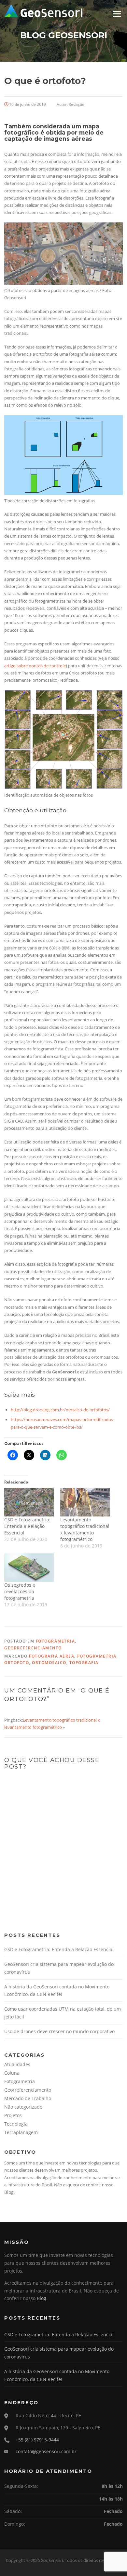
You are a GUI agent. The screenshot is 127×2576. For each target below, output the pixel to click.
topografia (84, 1663)
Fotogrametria (56, 1641)
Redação (77, 104)
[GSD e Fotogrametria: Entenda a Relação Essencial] (29, 1502)
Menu (117, 14)
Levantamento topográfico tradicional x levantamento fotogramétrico (85, 1529)
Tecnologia (16, 2124)
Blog (9, 2192)
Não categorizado (23, 2107)
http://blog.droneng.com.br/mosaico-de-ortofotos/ (60, 1410)
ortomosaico (49, 1663)
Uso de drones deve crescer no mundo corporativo (59, 2031)
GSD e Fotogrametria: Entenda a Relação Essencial (27, 1526)
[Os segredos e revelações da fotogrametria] (29, 1568)
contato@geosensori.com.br (46, 2451)
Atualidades (17, 2064)
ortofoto (17, 1663)
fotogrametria (97, 1656)
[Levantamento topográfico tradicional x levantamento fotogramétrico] (85, 1502)
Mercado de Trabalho (28, 2098)
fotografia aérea (52, 1656)
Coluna (12, 2073)
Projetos (13, 2115)
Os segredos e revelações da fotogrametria (20, 1591)
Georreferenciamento (33, 1648)
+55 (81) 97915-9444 (37, 2440)
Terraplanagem (21, 2132)
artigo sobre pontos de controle (35, 666)
